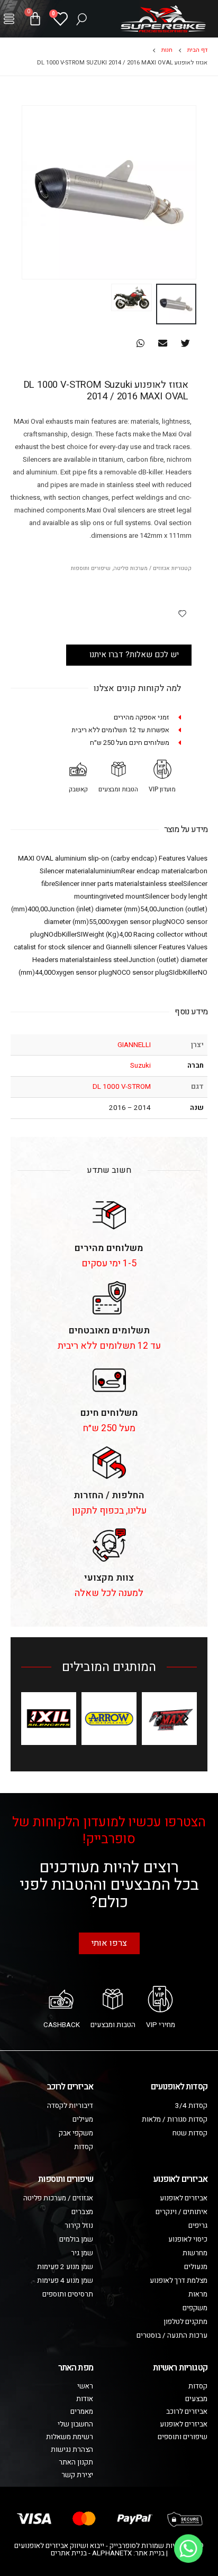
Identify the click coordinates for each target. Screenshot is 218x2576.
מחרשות (195, 2253)
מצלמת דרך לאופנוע (179, 2281)
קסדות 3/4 (191, 2106)
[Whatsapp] (188, 2549)
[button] (9, 19)
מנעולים (196, 2267)
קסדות (84, 2147)
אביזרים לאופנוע (184, 2198)
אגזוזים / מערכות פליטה (142, 568)
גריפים (198, 2226)
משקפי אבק (76, 2133)
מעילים (83, 2120)
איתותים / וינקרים (181, 2212)
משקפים (195, 2308)
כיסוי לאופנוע (188, 2239)
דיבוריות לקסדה (70, 2106)
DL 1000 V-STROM (122, 1087)
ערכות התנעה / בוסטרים (172, 2336)
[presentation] (194, 192)
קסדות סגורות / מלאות (175, 2120)
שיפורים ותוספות (91, 568)
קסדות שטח (190, 2133)
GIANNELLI (134, 1045)
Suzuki (140, 1066)
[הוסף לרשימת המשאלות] (182, 613)
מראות (198, 2294)
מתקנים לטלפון (185, 2322)
